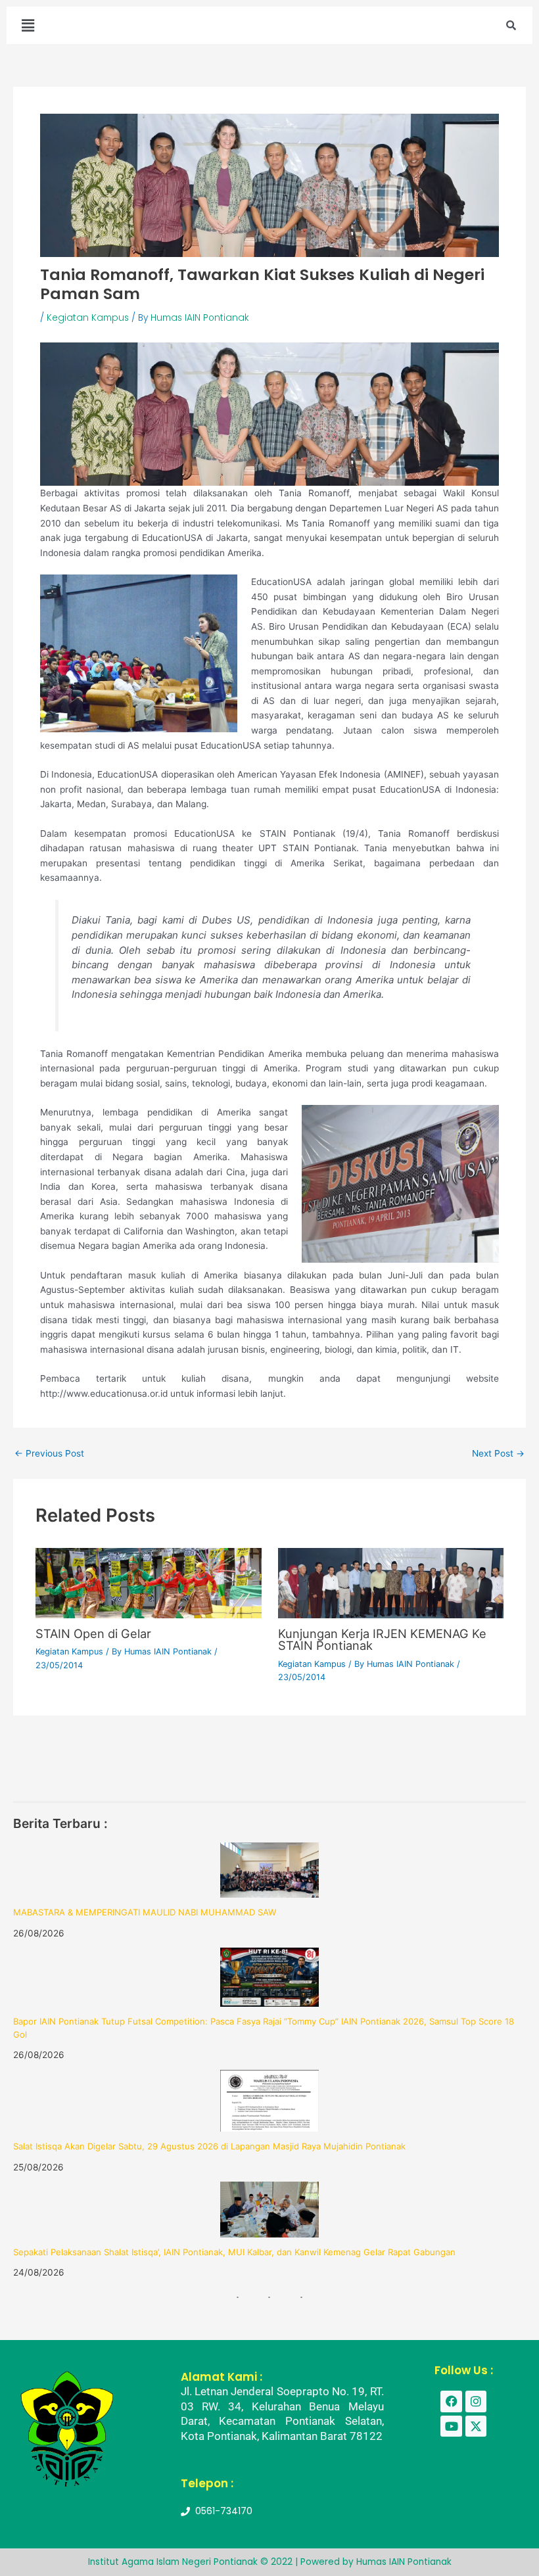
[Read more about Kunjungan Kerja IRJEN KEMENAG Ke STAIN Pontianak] (391, 1582)
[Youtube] (451, 2426)
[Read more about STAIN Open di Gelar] (148, 1582)
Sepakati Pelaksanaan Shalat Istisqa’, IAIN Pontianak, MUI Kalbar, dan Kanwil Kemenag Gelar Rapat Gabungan (234, 2252)
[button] (28, 25)
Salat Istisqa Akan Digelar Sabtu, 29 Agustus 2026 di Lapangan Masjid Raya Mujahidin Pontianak (209, 2146)
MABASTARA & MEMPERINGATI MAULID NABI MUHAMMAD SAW (145, 1912)
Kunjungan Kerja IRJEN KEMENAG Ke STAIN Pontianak (382, 1639)
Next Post (498, 1454)
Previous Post (49, 1454)
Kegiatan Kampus (88, 318)
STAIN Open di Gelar (93, 1633)
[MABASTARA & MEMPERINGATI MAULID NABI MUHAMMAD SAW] (269, 1870)
